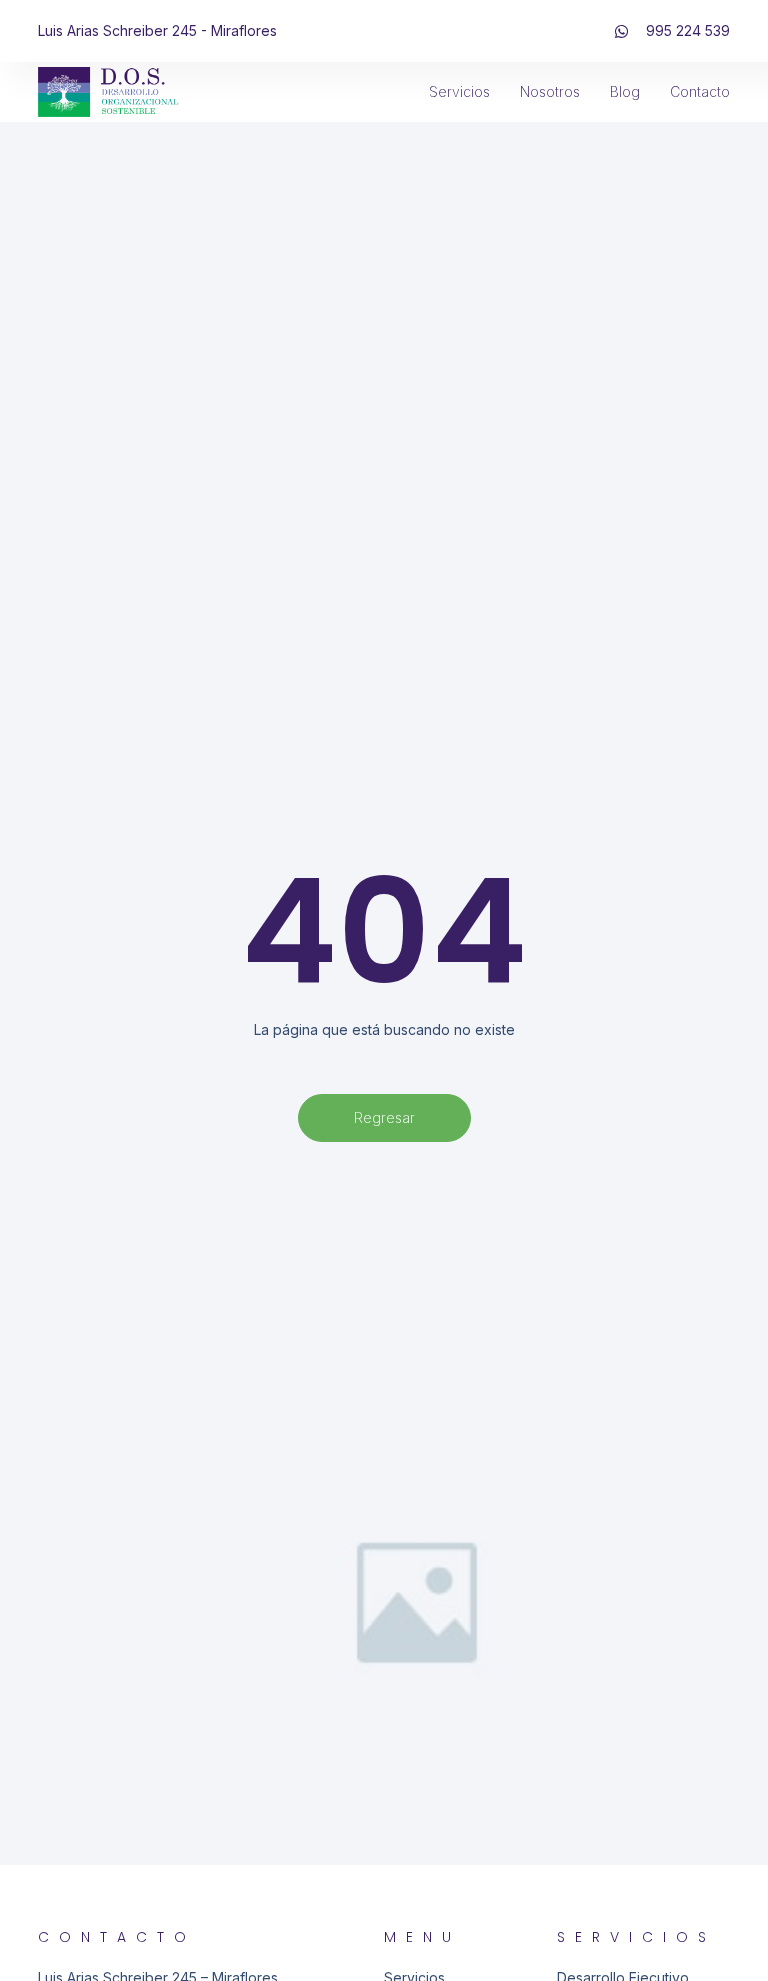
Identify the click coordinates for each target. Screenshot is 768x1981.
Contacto (700, 91)
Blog (625, 91)
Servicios (459, 91)
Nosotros (550, 91)
